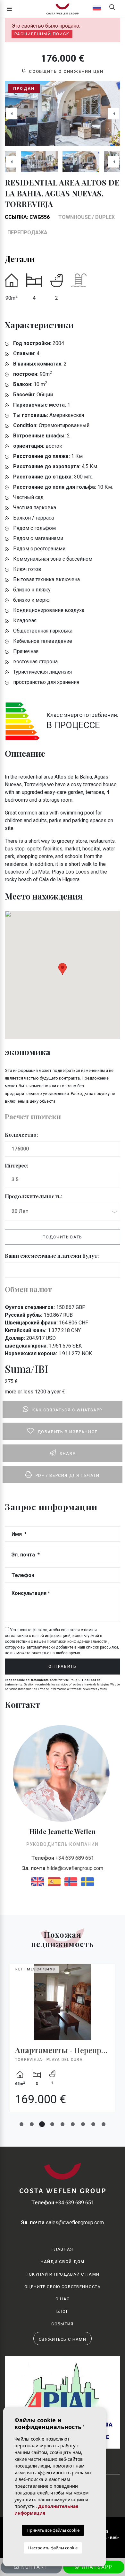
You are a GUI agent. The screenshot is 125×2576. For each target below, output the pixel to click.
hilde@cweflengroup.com (63, 1868)
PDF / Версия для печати (68, 1475)
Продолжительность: (33, 1196)
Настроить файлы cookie (53, 2548)
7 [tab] (83, 2124)
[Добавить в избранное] (109, 1971)
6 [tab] (73, 2124)
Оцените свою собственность (63, 2287)
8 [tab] (93, 2124)
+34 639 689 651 (63, 1858)
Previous (12, 113)
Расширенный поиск (42, 34)
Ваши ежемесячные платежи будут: (52, 1256)
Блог (63, 2311)
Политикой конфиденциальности (78, 1641)
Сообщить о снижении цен (65, 71)
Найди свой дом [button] (62, 2262)
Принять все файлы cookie (53, 2530)
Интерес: (17, 1165)
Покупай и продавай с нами (63, 2274)
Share (67, 1454)
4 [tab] (52, 2124)
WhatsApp (96, 2567)
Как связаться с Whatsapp (67, 1410)
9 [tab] (104, 2124)
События (62, 2324)
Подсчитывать (63, 1237)
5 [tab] (63, 2124)
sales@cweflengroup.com (63, 2223)
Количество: (21, 1135)
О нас (63, 2299)
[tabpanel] (63, 2043)
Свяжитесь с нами (63, 2339)
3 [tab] (42, 2124)
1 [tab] (21, 2124)
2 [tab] (32, 2124)
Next (113, 113)
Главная (62, 2249)
